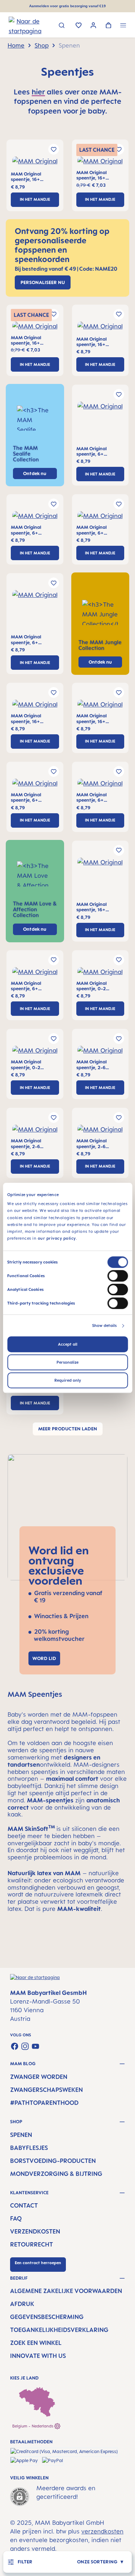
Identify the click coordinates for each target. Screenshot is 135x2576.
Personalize (67, 1363)
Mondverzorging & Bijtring (56, 2174)
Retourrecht (31, 2244)
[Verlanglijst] (79, 26)
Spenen (21, 2135)
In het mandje (35, 199)
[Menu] (123, 26)
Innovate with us (38, 2356)
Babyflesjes (29, 2148)
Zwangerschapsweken (46, 2090)
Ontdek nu (100, 662)
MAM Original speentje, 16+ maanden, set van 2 (33, 177)
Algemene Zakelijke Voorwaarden (66, 2291)
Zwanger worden (39, 2077)
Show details (104, 1326)
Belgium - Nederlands (33, 2426)
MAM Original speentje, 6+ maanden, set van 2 (98, 452)
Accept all (68, 1345)
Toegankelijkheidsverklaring (59, 2330)
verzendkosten (102, 2531)
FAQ (16, 2218)
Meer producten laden (68, 1429)
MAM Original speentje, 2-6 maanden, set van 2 (98, 1065)
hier (38, 92)
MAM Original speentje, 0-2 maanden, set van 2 (98, 986)
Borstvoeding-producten (53, 2161)
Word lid (44, 1658)
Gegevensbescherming (47, 2317)
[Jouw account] (93, 26)
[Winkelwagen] (109, 26)
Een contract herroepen (38, 2263)
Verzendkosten (35, 2231)
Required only (68, 1381)
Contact (24, 2205)
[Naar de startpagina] (18, 26)
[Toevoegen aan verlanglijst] (54, 149)
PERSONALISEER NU (43, 282)
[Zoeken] (62, 26)
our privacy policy (57, 1239)
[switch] (118, 1276)
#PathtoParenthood (44, 2103)
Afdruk (22, 2304)
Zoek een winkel (36, 2343)
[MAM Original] (35, 164)
